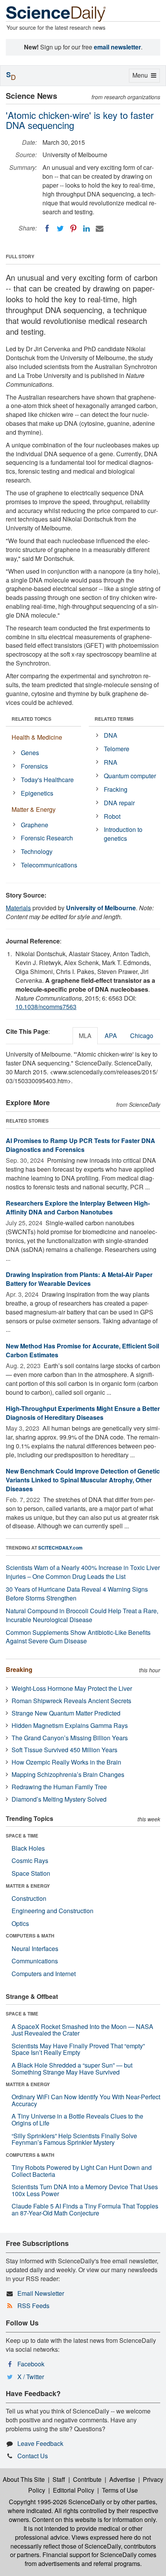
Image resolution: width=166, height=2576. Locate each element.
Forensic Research (47, 838)
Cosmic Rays (30, 1860)
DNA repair (119, 803)
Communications (35, 1961)
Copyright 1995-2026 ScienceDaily (57, 2502)
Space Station (31, 1873)
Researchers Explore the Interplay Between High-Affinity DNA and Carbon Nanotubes (78, 1208)
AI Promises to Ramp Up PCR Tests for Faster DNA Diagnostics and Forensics (80, 1145)
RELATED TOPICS (31, 719)
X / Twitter (31, 2377)
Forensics (34, 766)
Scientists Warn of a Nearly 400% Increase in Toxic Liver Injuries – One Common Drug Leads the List (83, 1572)
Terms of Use (120, 2490)
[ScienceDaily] (56, 13)
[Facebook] (47, 229)
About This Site (24, 2479)
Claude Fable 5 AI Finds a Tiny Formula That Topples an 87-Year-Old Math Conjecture (85, 2209)
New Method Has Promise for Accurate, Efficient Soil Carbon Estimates (82, 1350)
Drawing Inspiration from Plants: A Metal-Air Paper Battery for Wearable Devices (79, 1279)
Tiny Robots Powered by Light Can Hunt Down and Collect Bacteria (82, 2171)
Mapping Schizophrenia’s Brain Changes (68, 1774)
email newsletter (117, 47)
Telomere (117, 749)
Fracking (116, 789)
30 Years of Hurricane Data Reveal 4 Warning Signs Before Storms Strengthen (77, 1594)
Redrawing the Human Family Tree (59, 1787)
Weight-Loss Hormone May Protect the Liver (72, 1688)
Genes (30, 753)
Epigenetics (37, 793)
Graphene (35, 825)
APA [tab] (111, 1036)
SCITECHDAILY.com (60, 1548)
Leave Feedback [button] (40, 2443)
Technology (37, 851)
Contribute (87, 2479)
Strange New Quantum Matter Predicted (66, 1713)
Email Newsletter (41, 2293)
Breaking (19, 1669)
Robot (112, 816)
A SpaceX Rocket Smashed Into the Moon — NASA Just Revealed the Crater (82, 2030)
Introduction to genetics (123, 834)
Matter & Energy (34, 809)
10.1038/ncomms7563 (46, 1007)
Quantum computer (130, 776)
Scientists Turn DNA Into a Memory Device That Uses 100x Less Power (85, 2190)
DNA (111, 735)
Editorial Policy (74, 2490)
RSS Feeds (33, 2306)
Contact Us (33, 2456)
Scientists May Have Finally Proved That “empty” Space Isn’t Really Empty (78, 2049)
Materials (18, 908)
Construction (29, 1898)
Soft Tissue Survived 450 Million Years (64, 1750)
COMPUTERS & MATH (30, 1936)
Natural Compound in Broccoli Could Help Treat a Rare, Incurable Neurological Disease (82, 1615)
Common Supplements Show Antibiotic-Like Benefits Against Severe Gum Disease (78, 1637)
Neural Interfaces (35, 1949)
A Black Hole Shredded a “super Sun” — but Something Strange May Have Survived (72, 2069)
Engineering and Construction (53, 1911)
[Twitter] (60, 229)
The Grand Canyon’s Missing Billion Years (70, 1738)
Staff (59, 2479)
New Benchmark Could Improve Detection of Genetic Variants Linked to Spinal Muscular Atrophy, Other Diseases (83, 1480)
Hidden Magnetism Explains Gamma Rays (70, 1725)
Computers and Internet (44, 1974)
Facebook (31, 2364)
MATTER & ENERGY (28, 1886)
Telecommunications (49, 865)
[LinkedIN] (86, 229)
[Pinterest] (73, 229)
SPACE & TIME (22, 1836)
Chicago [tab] (142, 1036)
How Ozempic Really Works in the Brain (66, 1762)
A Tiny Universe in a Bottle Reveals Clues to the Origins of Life (77, 2120)
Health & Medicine (37, 737)
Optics (20, 1923)
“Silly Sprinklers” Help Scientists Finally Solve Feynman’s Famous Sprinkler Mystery (74, 2139)
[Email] (100, 229)
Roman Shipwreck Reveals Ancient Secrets (71, 1701)
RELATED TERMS (114, 719)
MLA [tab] (85, 1036)
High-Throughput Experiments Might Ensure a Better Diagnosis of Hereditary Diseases (83, 1413)
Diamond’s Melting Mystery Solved (59, 1799)
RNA (111, 762)
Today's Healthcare (47, 780)
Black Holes (28, 1848)
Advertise (122, 2479)
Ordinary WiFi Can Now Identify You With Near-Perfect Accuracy (86, 2100)
